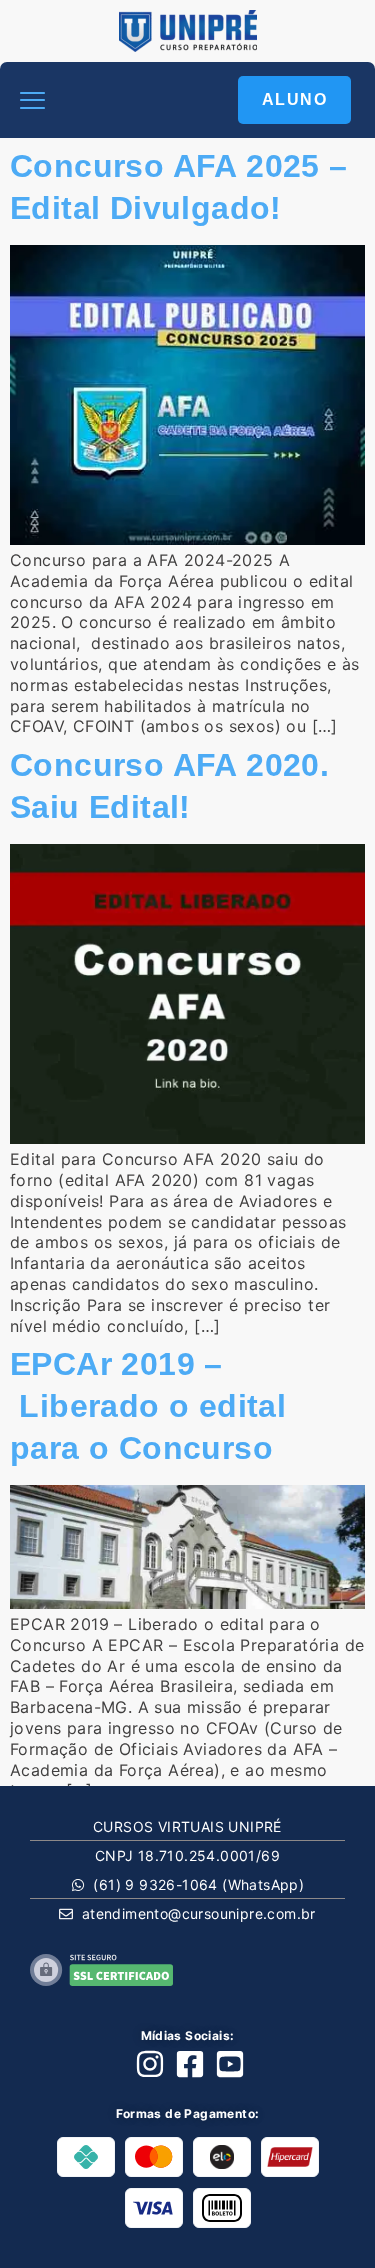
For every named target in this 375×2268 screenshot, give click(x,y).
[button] (33, 100)
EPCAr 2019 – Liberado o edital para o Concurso (148, 1405)
